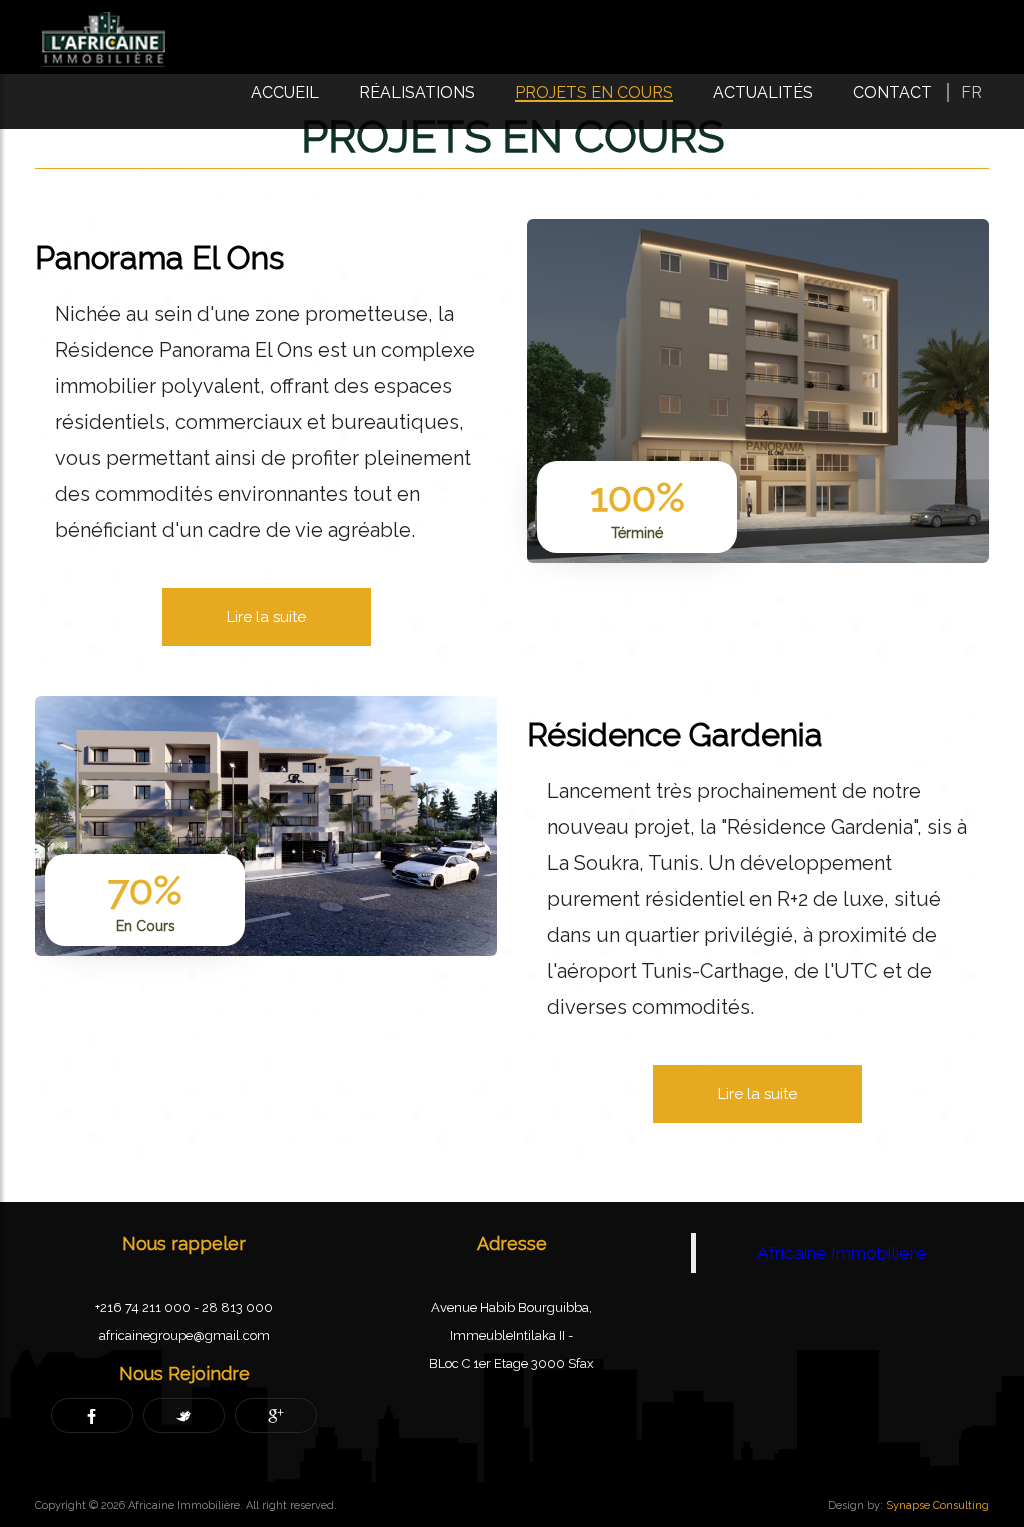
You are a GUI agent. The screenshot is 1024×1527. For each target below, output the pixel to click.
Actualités (763, 92)
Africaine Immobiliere (842, 1253)
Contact (892, 92)
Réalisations (417, 92)
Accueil (285, 92)
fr (971, 92)
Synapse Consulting (937, 1505)
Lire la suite (266, 617)
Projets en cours (594, 92)
